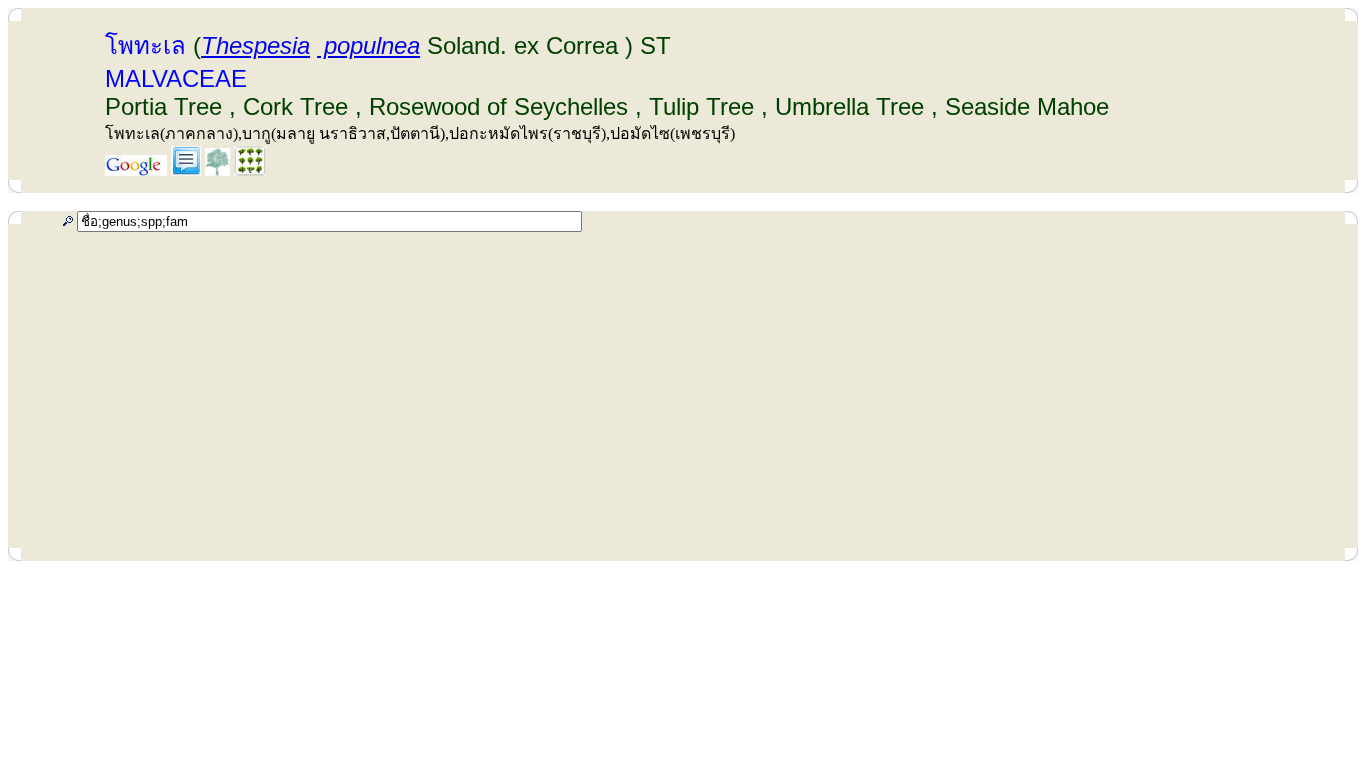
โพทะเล (145, 45)
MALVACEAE (176, 78)
